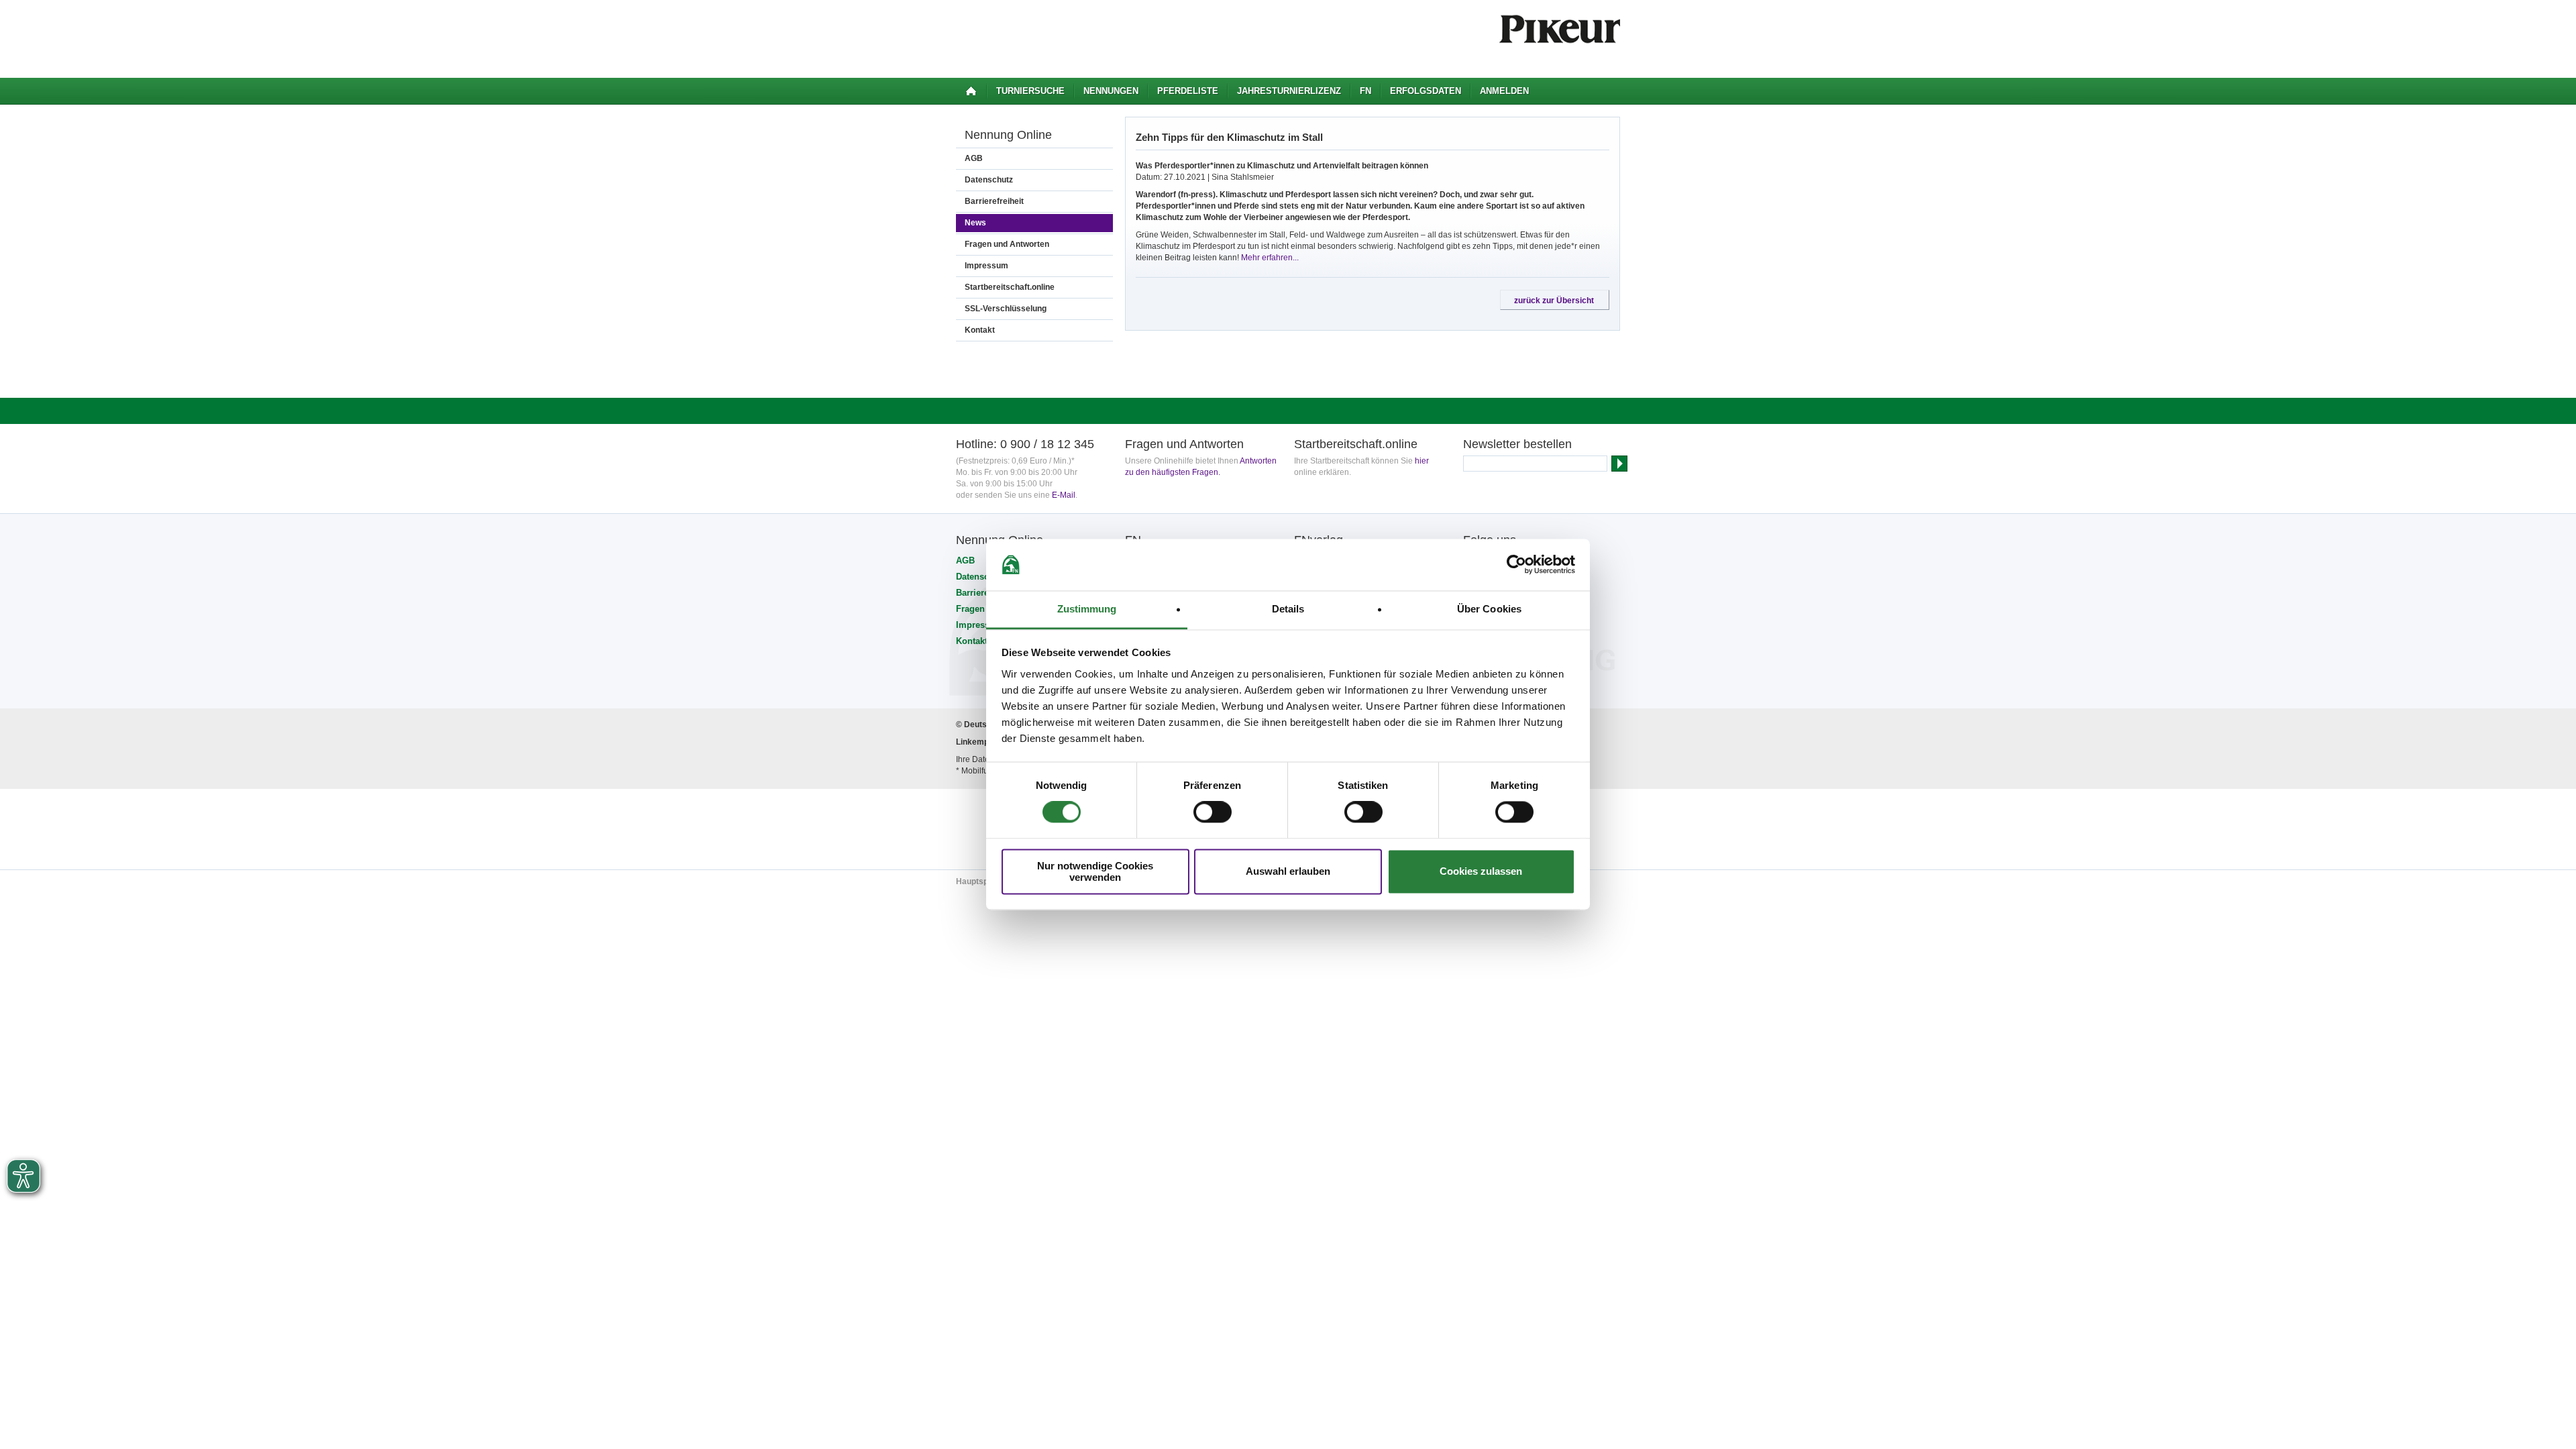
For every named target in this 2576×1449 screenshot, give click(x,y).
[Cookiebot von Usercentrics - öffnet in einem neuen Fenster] (1516, 565)
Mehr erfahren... (1270, 258)
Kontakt (980, 330)
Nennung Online (1008, 135)
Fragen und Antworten (1007, 244)
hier (1422, 461)
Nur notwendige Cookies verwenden (1095, 871)
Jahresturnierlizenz (1289, 91)
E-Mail (1064, 495)
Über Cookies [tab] (1489, 609)
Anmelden (1504, 91)
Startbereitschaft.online (1010, 287)
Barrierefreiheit (994, 201)
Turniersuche (1030, 91)
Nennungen (1111, 91)
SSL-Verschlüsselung (1006, 309)
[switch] (1213, 812)
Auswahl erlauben (1288, 872)
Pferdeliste (1188, 91)
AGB (974, 158)
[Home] (971, 91)
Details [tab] (1288, 609)
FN (1365, 91)
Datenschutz (989, 180)
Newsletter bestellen (1517, 444)
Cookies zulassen (1481, 872)
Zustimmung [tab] (1087, 609)
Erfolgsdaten (1426, 91)
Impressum (986, 266)
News (975, 223)
